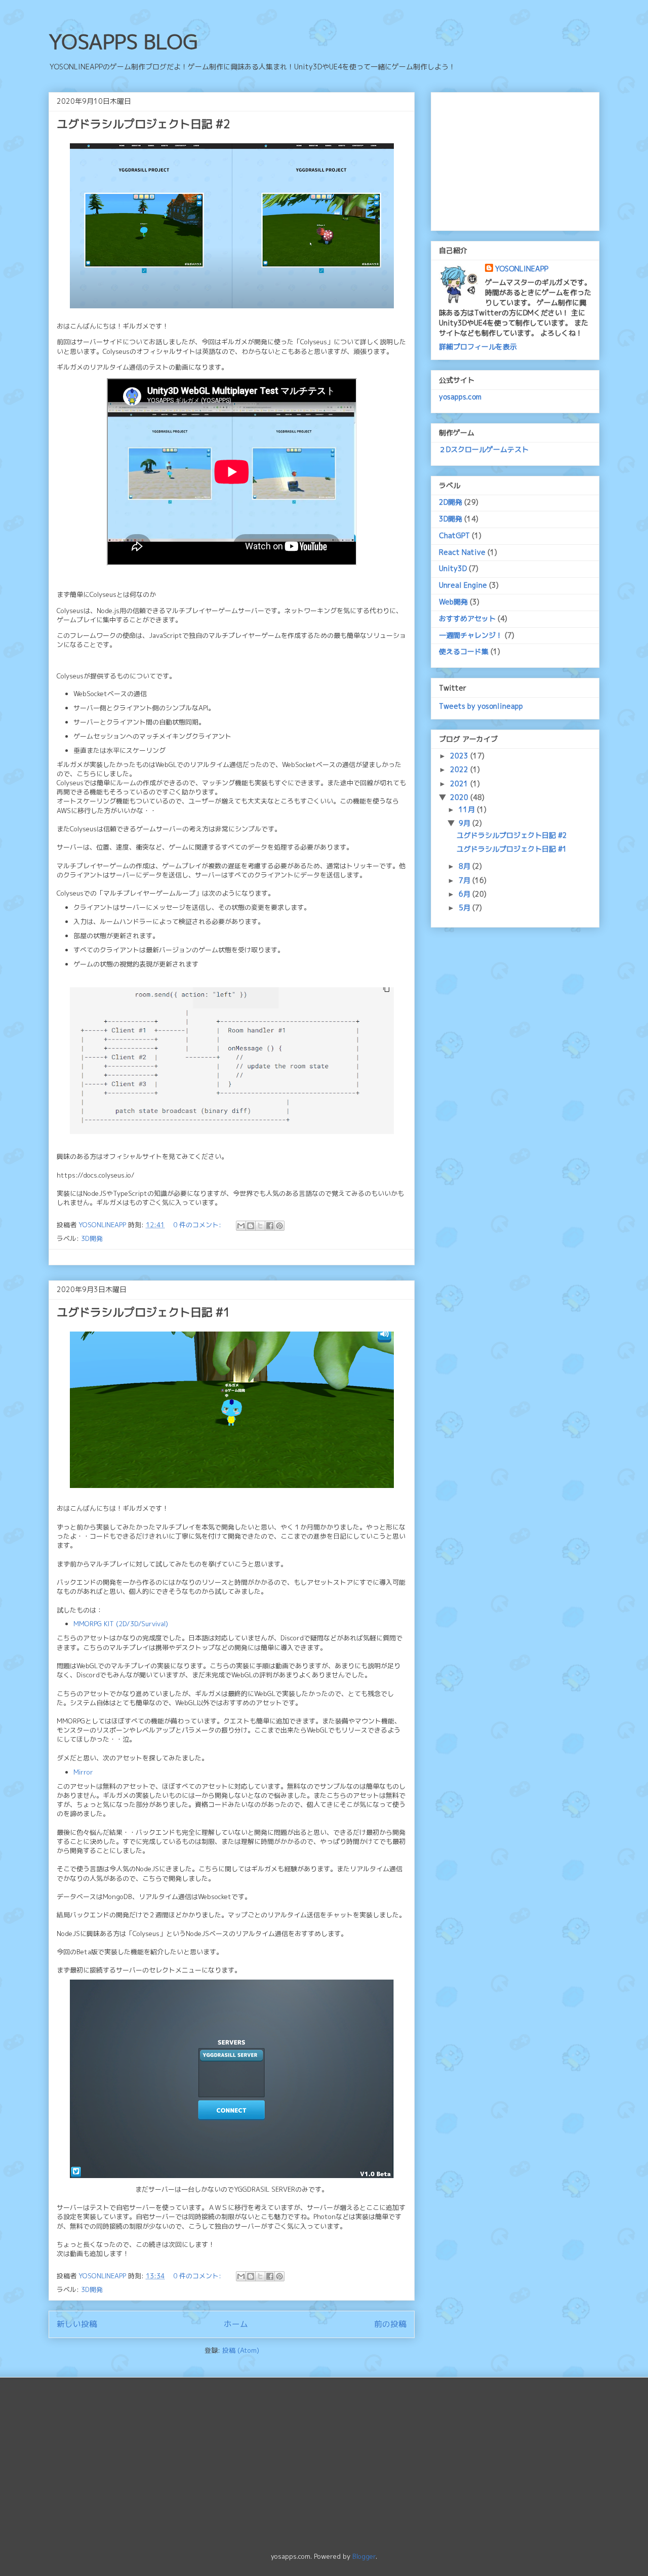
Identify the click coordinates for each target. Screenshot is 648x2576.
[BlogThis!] (251, 1226)
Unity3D (453, 568)
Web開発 (453, 602)
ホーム (236, 2324)
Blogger (364, 2556)
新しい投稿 (77, 2324)
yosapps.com (460, 397)
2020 (460, 797)
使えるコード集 (464, 651)
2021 (460, 783)
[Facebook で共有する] (270, 1226)
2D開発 (451, 502)
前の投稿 (390, 2324)
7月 (465, 880)
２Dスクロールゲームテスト (484, 449)
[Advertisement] (515, 159)
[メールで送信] (241, 1226)
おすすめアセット (467, 618)
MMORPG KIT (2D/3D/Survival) (121, 1624)
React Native (462, 552)
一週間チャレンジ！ (471, 635)
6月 (465, 894)
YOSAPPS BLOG (123, 42)
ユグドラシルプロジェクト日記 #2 (144, 124)
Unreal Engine (463, 585)
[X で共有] (260, 1226)
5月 (465, 908)
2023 (460, 756)
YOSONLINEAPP (522, 269)
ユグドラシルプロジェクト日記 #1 (144, 1312)
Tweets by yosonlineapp (481, 706)
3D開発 (92, 1238)
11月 (468, 809)
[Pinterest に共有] (279, 1226)
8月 (465, 866)
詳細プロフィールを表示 (478, 347)
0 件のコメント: (198, 1225)
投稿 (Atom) (241, 2350)
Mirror (83, 1772)
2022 (460, 769)
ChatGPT (454, 535)
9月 (465, 823)
